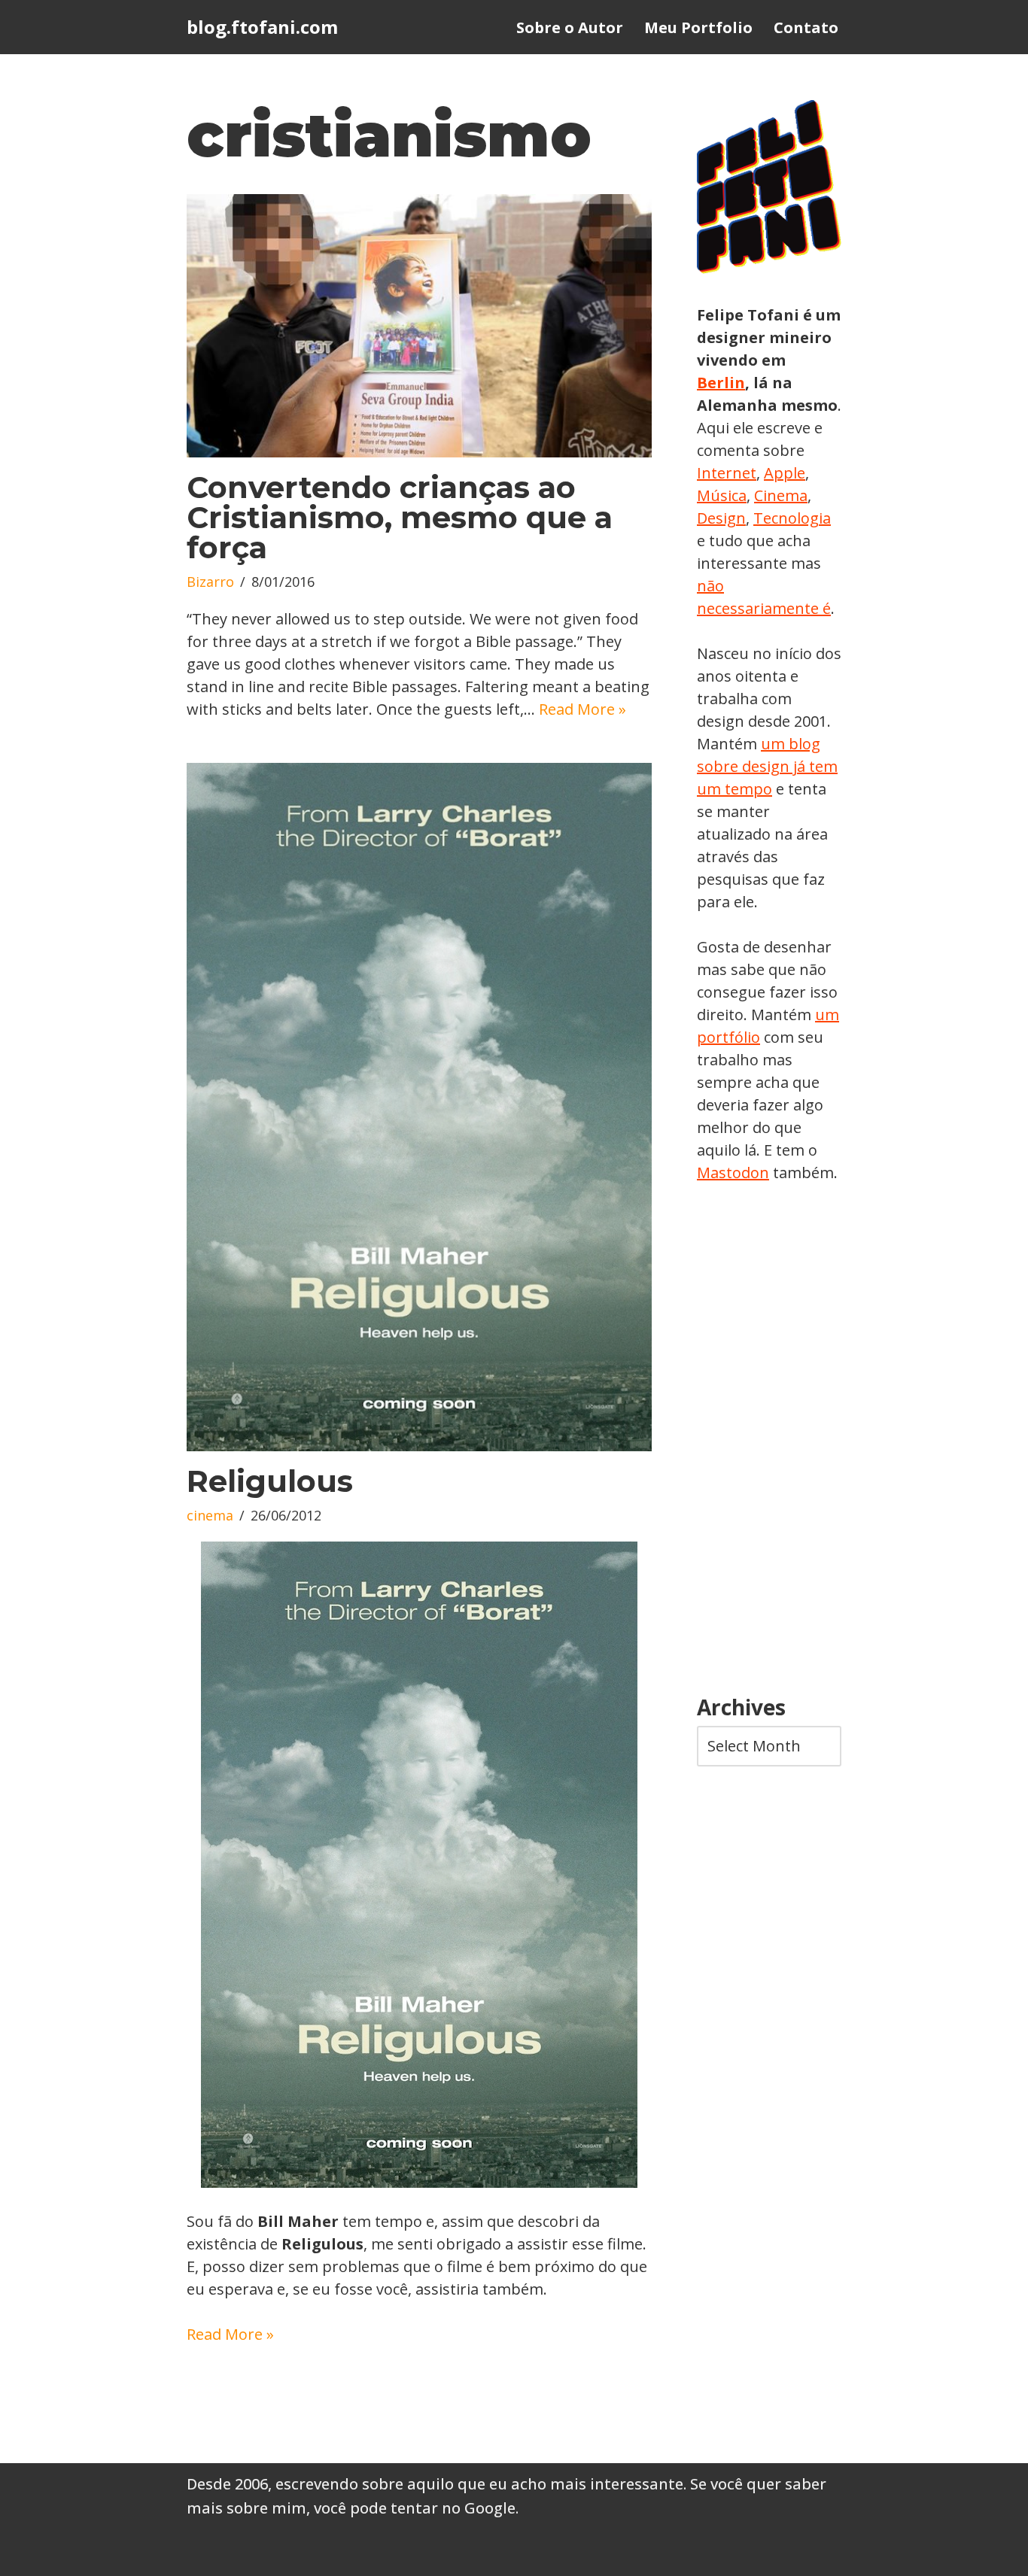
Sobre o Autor (570, 27)
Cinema (781, 495)
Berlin (721, 383)
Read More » (582, 709)
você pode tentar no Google (415, 2508)
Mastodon (733, 1173)
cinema (210, 1515)
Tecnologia (792, 518)
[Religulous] (419, 1107)
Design (721, 518)
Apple (785, 473)
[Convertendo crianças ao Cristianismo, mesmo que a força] (419, 326)
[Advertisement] (769, 1440)
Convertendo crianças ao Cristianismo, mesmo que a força (400, 517)
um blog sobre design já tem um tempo (767, 766)
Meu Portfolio (698, 27)
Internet (727, 473)
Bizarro (210, 582)
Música (722, 495)
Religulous (270, 1481)
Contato (806, 27)
